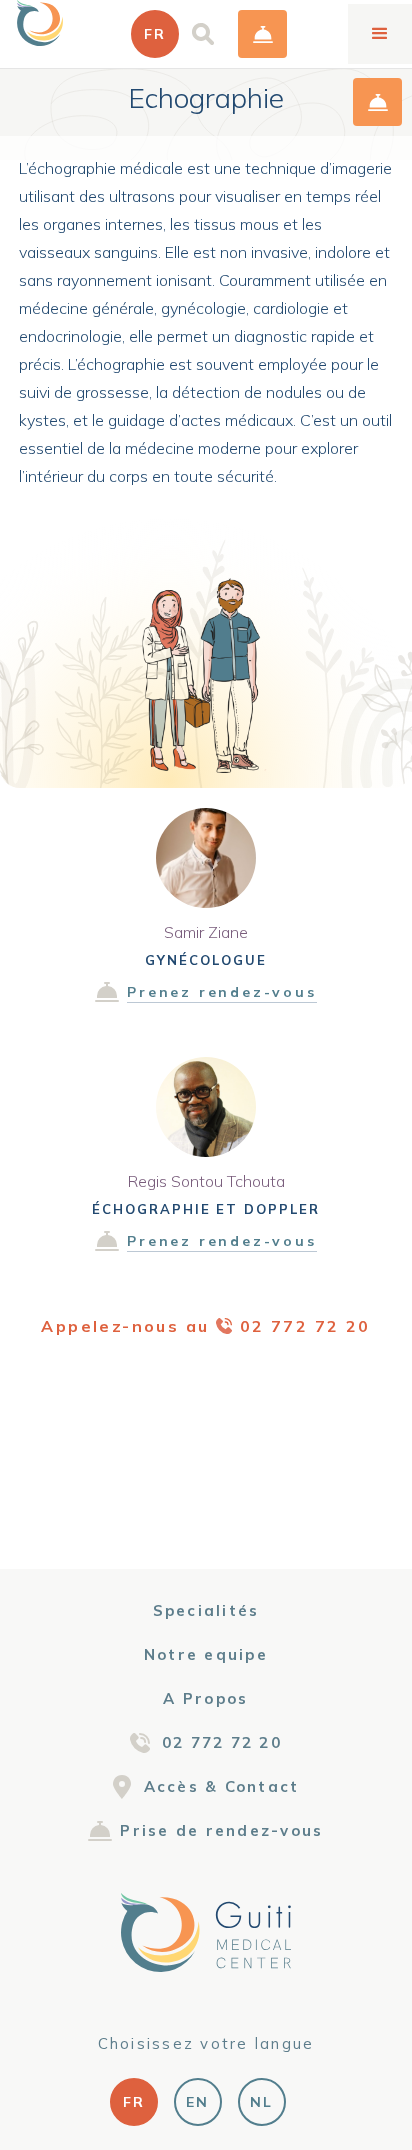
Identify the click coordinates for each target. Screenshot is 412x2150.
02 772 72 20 (222, 1742)
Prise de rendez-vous (221, 1830)
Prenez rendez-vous (221, 992)
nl (261, 2102)
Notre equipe (206, 1654)
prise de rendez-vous (262, 34)
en (197, 2102)
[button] (155, 34)
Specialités (206, 1610)
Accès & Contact (222, 1786)
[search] (203, 34)
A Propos (205, 1698)
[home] (40, 23)
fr (134, 2102)
